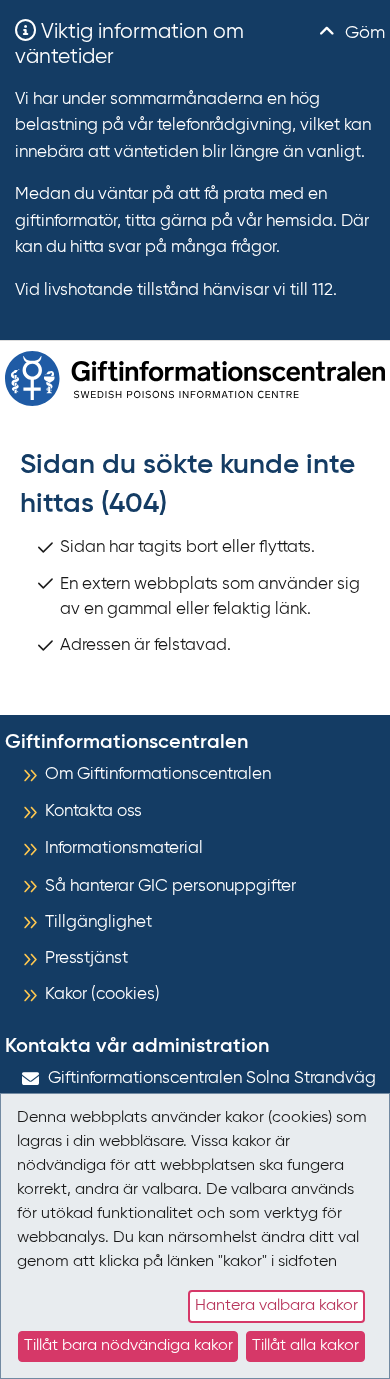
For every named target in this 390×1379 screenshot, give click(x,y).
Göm (362, 33)
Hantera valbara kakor (276, 1306)
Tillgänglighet (98, 922)
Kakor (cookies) (102, 994)
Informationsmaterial (124, 848)
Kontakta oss (93, 811)
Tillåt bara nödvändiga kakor (128, 1346)
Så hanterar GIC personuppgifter (170, 886)
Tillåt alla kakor (305, 1346)
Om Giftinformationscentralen (158, 774)
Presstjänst (86, 958)
